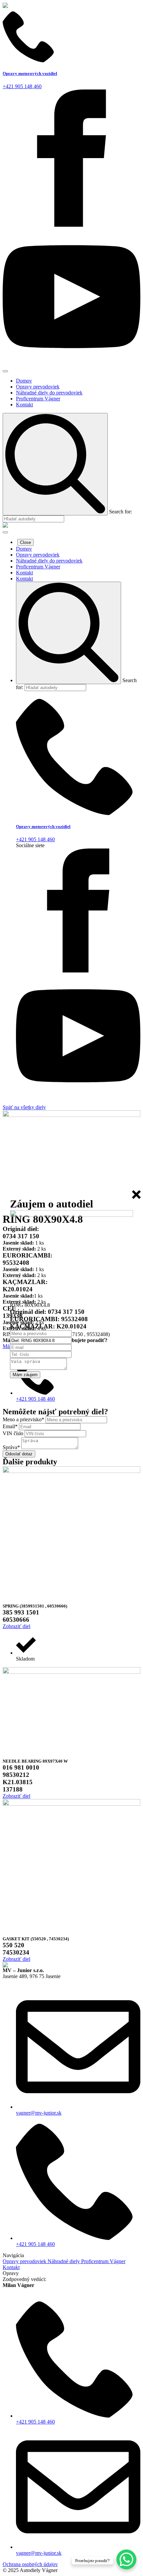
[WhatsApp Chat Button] (126, 2559)
